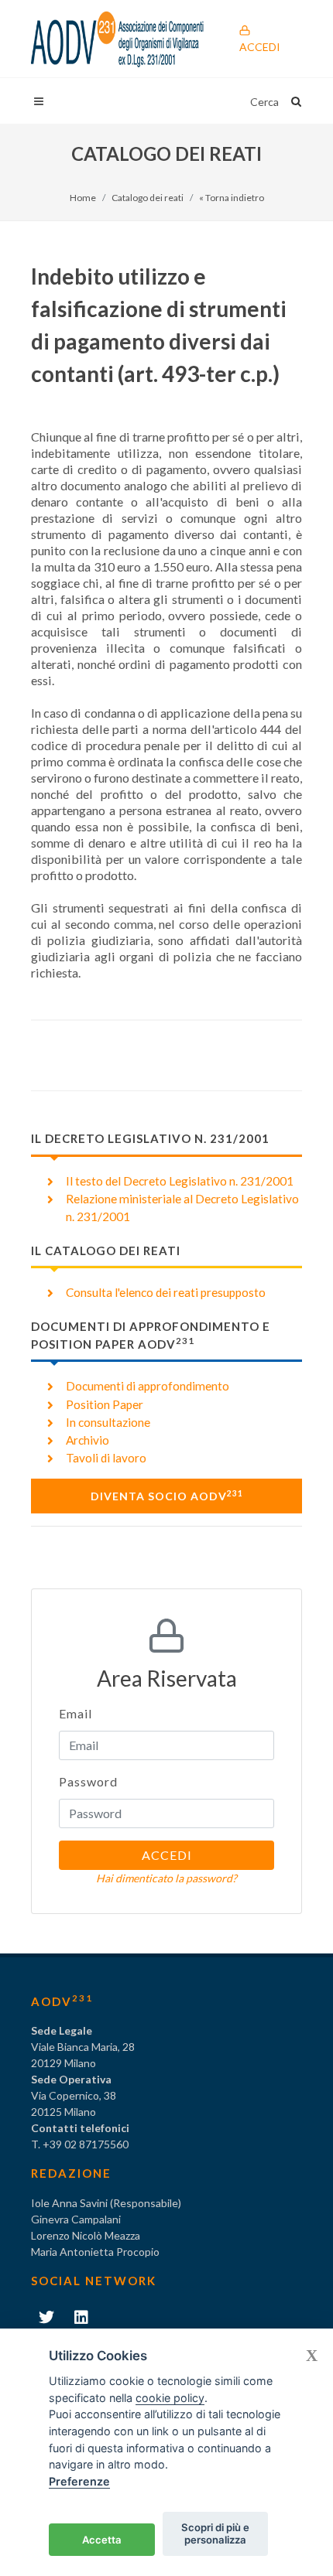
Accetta (102, 2540)
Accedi (260, 47)
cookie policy (170, 2398)
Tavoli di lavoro (106, 1458)
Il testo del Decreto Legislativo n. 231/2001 (180, 1181)
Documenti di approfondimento (148, 1386)
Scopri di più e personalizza (215, 2533)
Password (88, 1781)
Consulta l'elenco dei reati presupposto (166, 1292)
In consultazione (108, 1422)
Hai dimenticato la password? (166, 1878)
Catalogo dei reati (148, 198)
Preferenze (79, 2481)
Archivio (88, 1440)
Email (76, 1713)
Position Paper (105, 1404)
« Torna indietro (232, 198)
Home (83, 198)
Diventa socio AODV (167, 1496)
